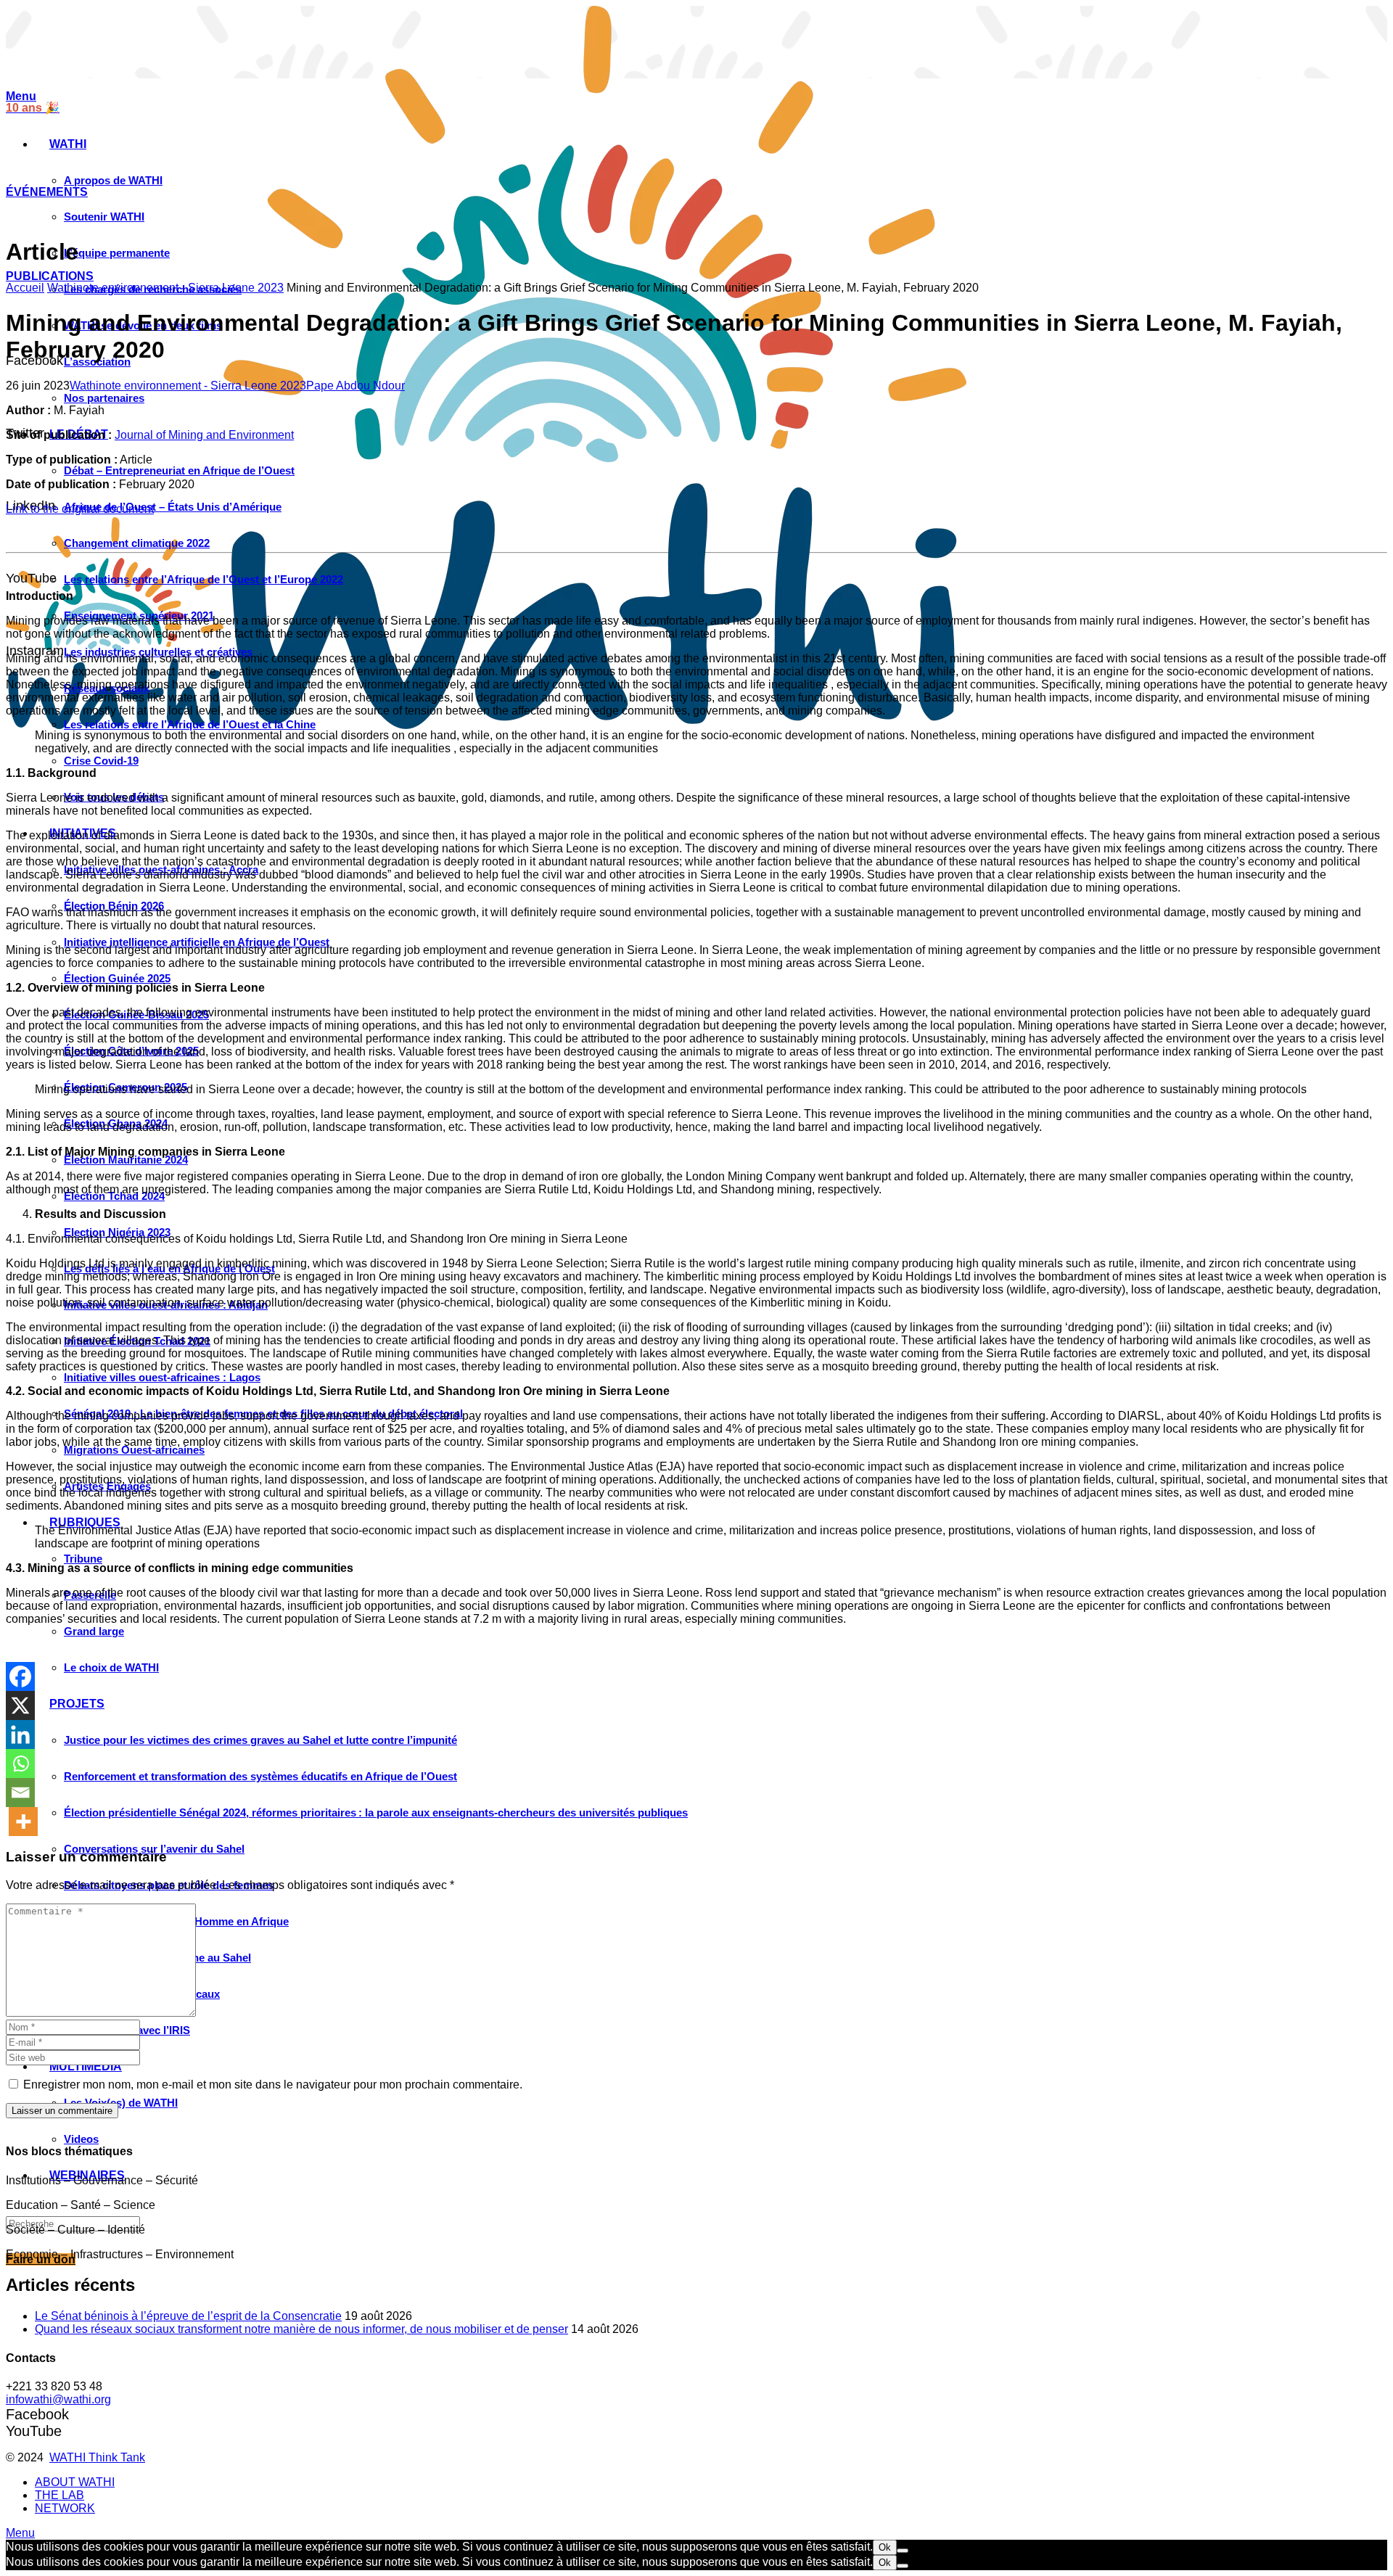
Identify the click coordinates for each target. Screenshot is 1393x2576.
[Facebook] (20, 1676)
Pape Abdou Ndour (356, 386)
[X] (20, 1705)
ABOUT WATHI (75, 2482)
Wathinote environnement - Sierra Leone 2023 (165, 288)
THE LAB (59, 2495)
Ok (885, 2547)
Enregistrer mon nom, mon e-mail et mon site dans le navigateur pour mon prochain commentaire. (273, 2085)
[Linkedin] (20, 1735)
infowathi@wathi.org (58, 2399)
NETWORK (65, 2508)
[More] (23, 1822)
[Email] (20, 1793)
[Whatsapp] (20, 1764)
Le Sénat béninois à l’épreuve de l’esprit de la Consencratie (188, 2317)
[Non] (903, 2551)
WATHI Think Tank (97, 2457)
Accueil (25, 288)
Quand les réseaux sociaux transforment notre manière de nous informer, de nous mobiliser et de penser (301, 2330)
